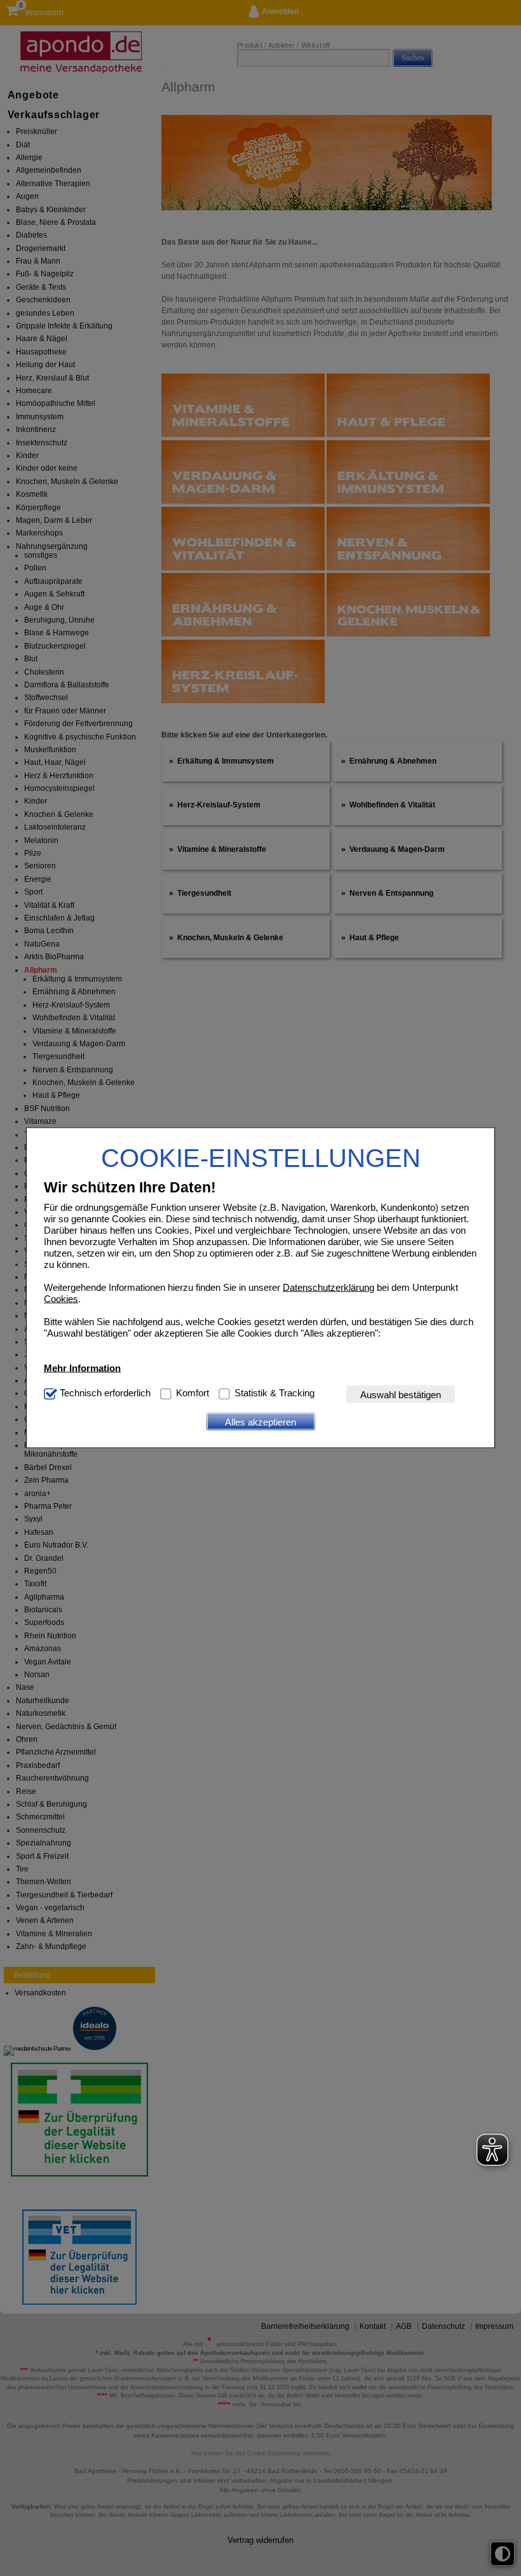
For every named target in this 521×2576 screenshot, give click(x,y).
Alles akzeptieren (260, 1421)
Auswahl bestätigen (401, 1394)
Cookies (61, 1299)
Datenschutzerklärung (328, 1287)
